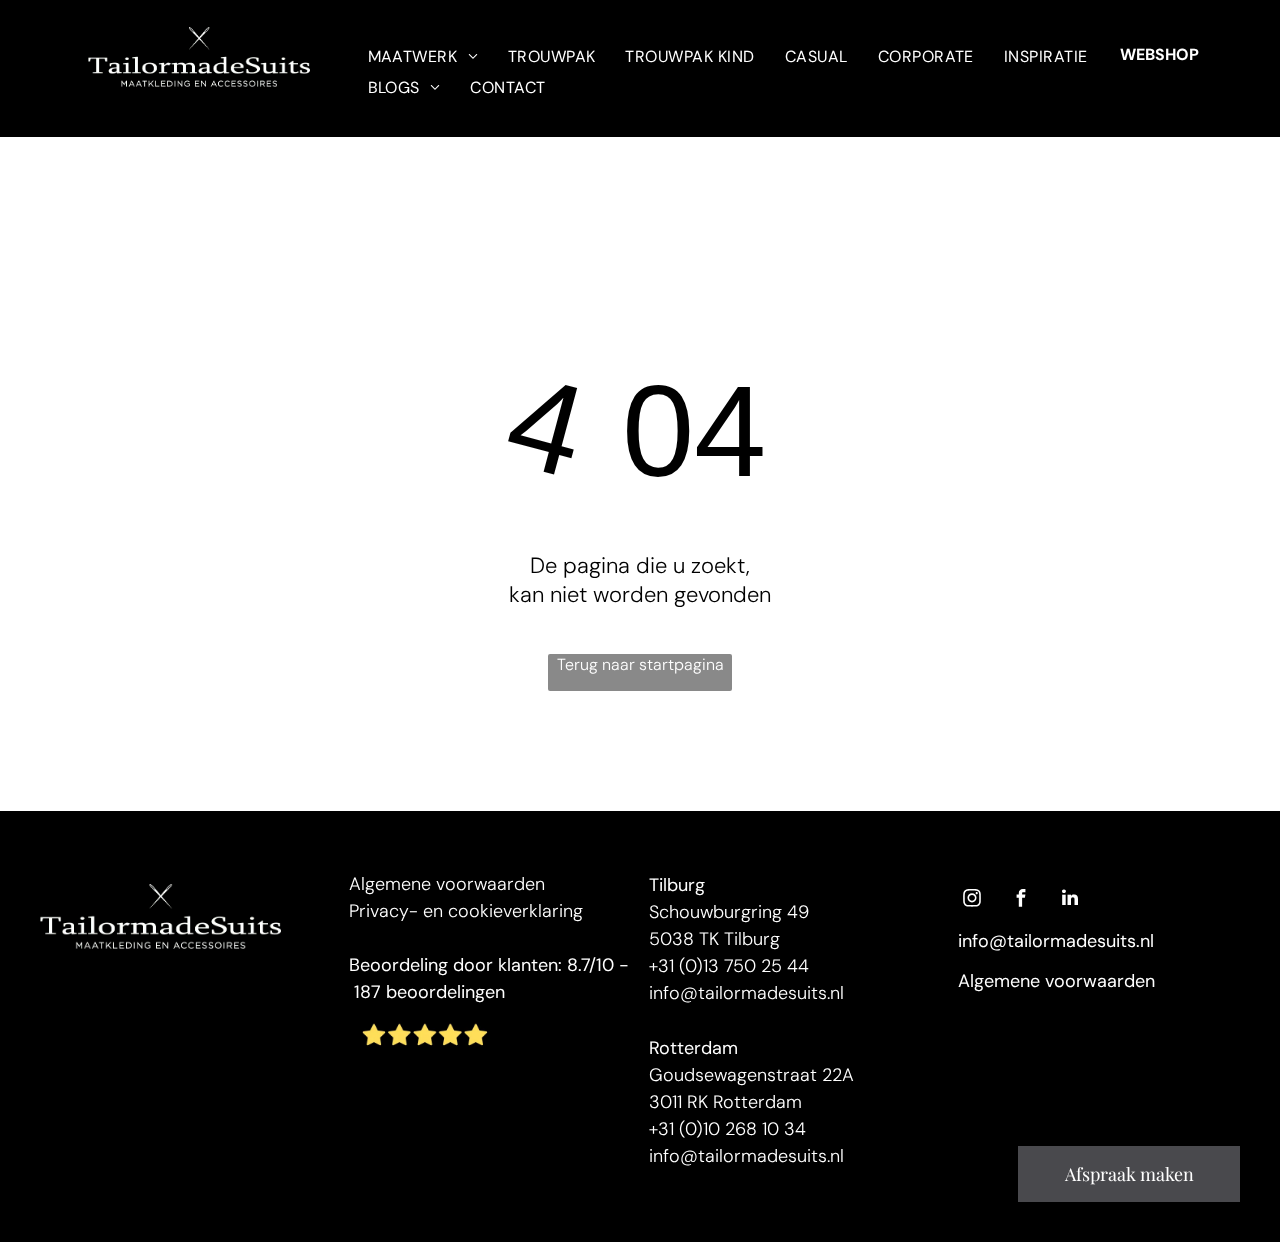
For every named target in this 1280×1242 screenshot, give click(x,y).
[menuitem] (423, 55)
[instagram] (972, 900)
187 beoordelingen (429, 992)
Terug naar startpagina (640, 664)
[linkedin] (1070, 900)
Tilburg (677, 885)
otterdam (698, 1048)
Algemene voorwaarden (447, 884)
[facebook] (1021, 900)
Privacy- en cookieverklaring (466, 911)
